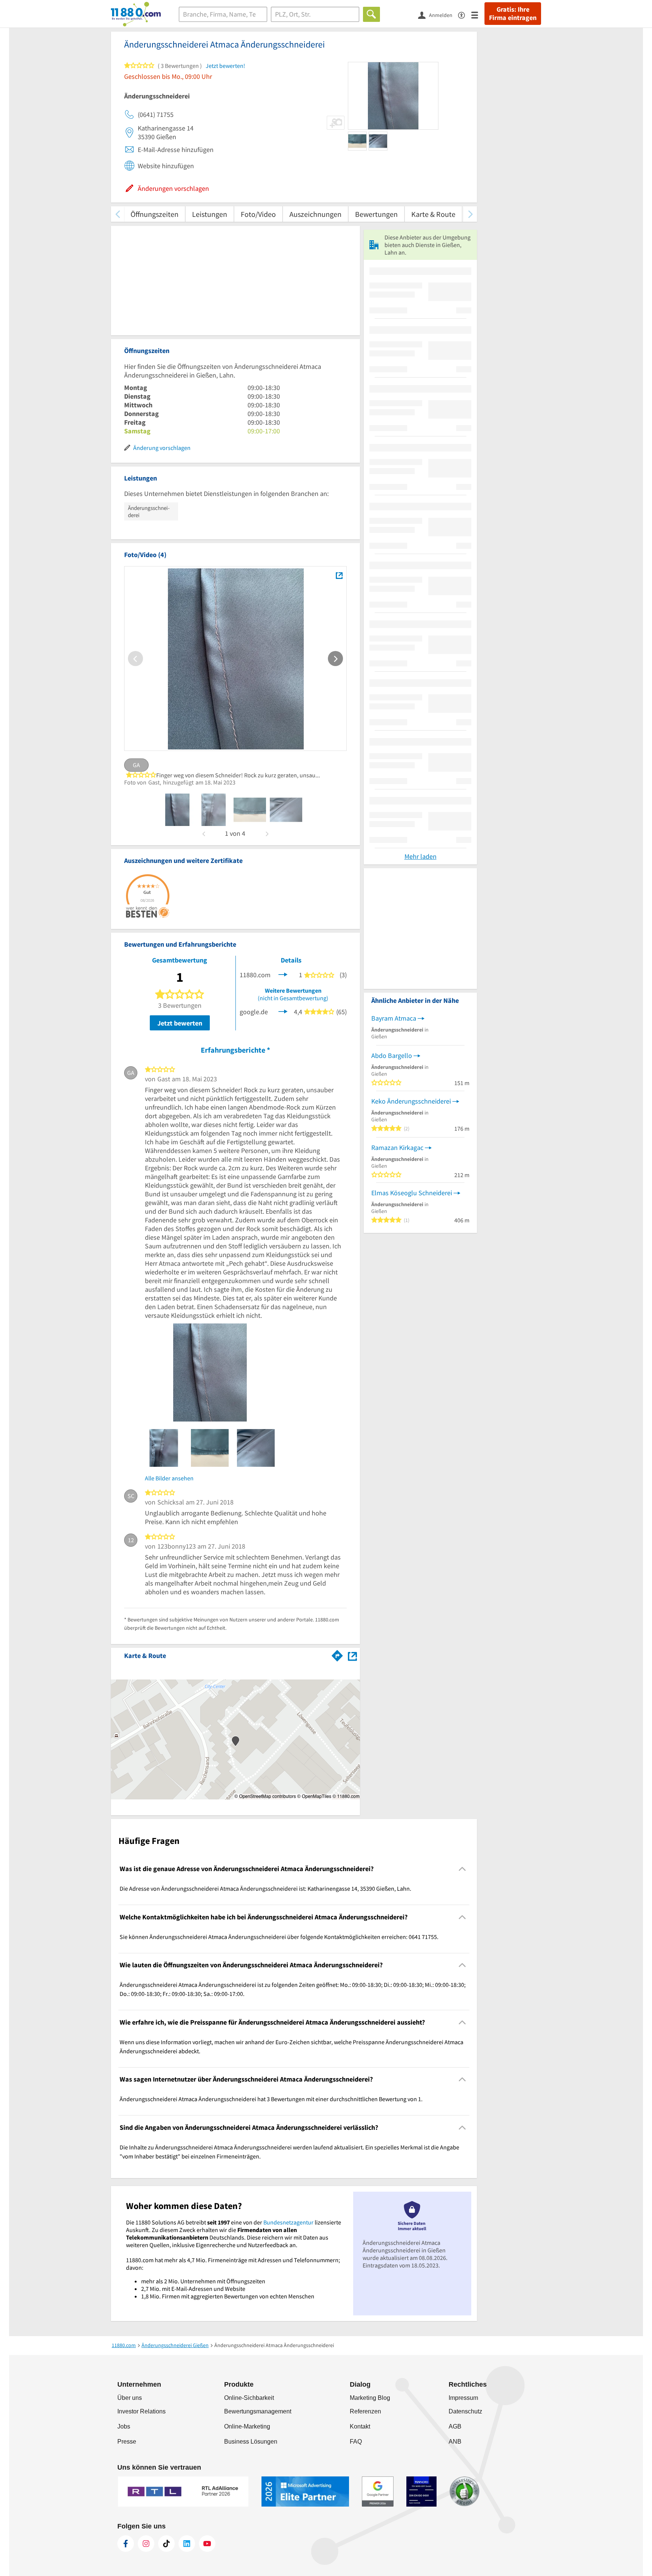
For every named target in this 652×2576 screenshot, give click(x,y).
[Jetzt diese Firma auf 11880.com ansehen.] (283, 974)
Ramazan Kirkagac (397, 1148)
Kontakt (360, 2426)
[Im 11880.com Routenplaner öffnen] (337, 1654)
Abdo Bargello (392, 1055)
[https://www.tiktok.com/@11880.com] (166, 2544)
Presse (127, 2442)
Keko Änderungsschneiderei (411, 1101)
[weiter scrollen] (470, 214)
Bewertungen (376, 214)
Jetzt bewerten (180, 1023)
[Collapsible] (462, 1869)
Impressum (463, 2398)
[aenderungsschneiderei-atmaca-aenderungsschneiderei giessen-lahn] (177, 810)
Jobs (124, 2426)
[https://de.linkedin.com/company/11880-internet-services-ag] (187, 2544)
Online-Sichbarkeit (249, 2398)
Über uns (130, 2398)
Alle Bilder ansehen (169, 1478)
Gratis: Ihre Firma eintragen (513, 14)
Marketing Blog (370, 2398)
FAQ (356, 2442)
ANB (455, 2442)
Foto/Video (258, 214)
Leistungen (210, 214)
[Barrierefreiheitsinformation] (465, 15)
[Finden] (371, 14)
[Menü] (478, 15)
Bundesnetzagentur (288, 2222)
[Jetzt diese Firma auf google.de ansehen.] (283, 1011)
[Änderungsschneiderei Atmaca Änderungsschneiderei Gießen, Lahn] (339, 575)
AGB (455, 2426)
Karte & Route (433, 214)
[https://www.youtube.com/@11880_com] (207, 2544)
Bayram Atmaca (394, 1018)
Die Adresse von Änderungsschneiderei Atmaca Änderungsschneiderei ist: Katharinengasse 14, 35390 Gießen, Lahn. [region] (265, 1888)
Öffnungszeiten (155, 214)
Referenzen (365, 2411)
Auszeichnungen (315, 214)
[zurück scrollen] (118, 214)
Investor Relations (141, 2411)
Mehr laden (421, 856)
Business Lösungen (251, 2442)
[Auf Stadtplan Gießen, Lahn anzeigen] (352, 1655)
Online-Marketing (247, 2426)
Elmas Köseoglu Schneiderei (412, 1193)
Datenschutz (465, 2411)
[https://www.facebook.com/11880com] (126, 2544)
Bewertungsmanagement (258, 2411)
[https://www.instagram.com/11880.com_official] (146, 2544)
